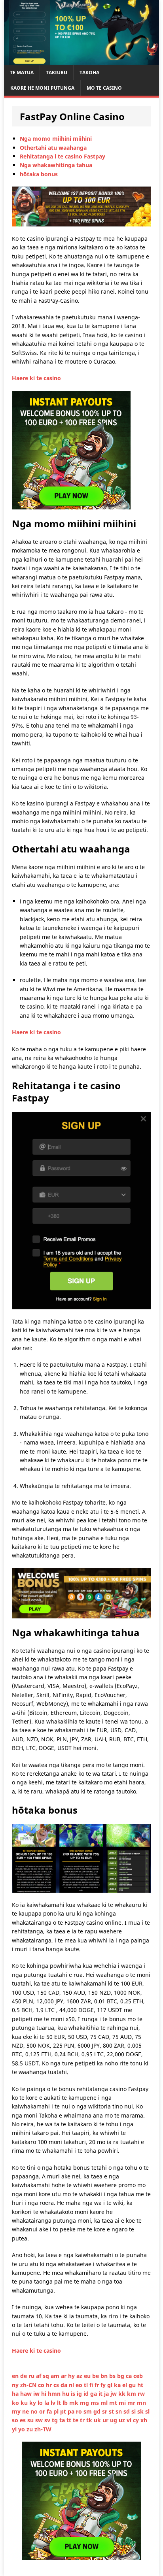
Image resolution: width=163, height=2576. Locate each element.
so (16, 2420)
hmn (55, 2394)
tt (70, 2420)
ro (80, 2411)
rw (141, 2394)
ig (80, 2394)
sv (48, 2420)
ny (16, 2385)
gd (98, 2411)
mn (141, 2403)
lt (60, 2403)
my (17, 2411)
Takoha (89, 73)
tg (56, 2420)
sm (88, 2411)
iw (37, 2394)
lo (41, 2403)
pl (57, 2411)
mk (75, 2403)
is (74, 2394)
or (43, 2411)
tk (90, 2420)
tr (83, 2420)
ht (140, 2385)
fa (50, 2411)
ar (64, 2376)
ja (107, 2394)
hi (45, 2394)
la (47, 2403)
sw (40, 2420)
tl (87, 2385)
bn (105, 2376)
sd (127, 2411)
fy (104, 2385)
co (42, 2385)
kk (123, 2394)
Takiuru (57, 73)
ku (25, 2403)
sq (47, 2376)
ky (33, 2403)
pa (72, 2411)
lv (54, 2403)
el (125, 2385)
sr (105, 2411)
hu (66, 2394)
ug (114, 2420)
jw (114, 2394)
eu (88, 2376)
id (87, 2394)
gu (133, 2385)
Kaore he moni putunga (42, 88)
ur (106, 2420)
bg (121, 2376)
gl (111, 2385)
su (31, 2420)
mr (132, 2403)
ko (16, 2403)
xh (144, 2420)
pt (64, 2411)
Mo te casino (104, 88)
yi (15, 2429)
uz (123, 2420)
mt (114, 2403)
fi (92, 2385)
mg (85, 2403)
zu (30, 2429)
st (112, 2411)
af (39, 2376)
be (96, 2376)
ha (16, 2394)
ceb (138, 2376)
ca (130, 2376)
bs (113, 2376)
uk (98, 2420)
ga (94, 2394)
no (35, 2411)
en (16, 2376)
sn (119, 2411)
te (76, 2420)
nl (72, 2385)
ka (118, 2385)
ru (32, 2376)
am (56, 2376)
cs (57, 2385)
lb (66, 2403)
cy (137, 2420)
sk (141, 2411)
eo (80, 2385)
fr (98, 2385)
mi (123, 2403)
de (24, 2376)
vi (130, 2420)
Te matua (22, 73)
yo (22, 2429)
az (80, 2376)
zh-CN (29, 2385)
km (132, 2394)
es (24, 2420)
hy (72, 2376)
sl (147, 2411)
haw (27, 2394)
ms (96, 2403)
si (134, 2411)
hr (50, 2385)
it (101, 2394)
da (65, 2385)
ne (26, 2411)
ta (63, 2420)
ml (105, 2403)
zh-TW (43, 2429)
